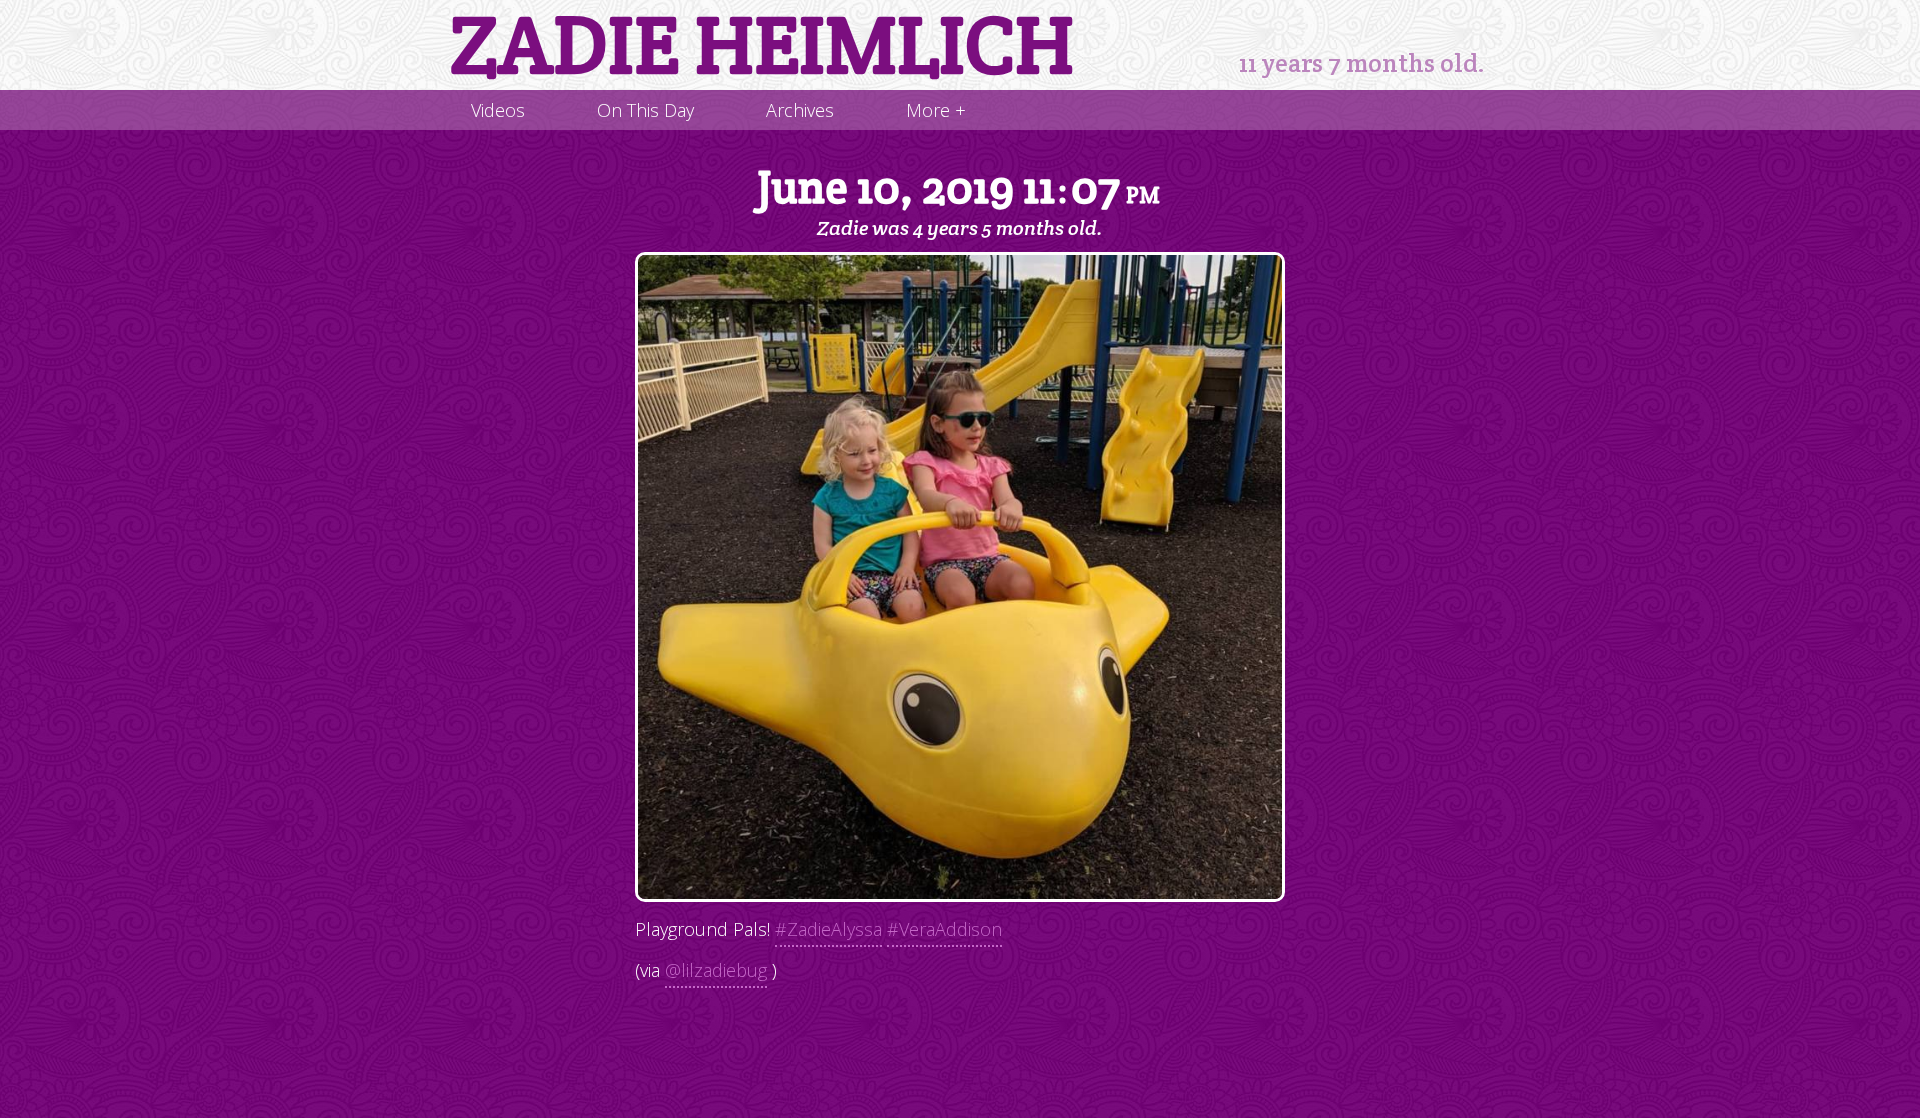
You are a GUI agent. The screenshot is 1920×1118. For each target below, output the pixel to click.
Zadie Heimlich (762, 45)
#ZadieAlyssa (828, 929)
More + (936, 110)
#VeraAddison (944, 929)
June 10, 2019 (958, 188)
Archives (800, 110)
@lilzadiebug (716, 970)
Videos (498, 110)
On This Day (645, 110)
